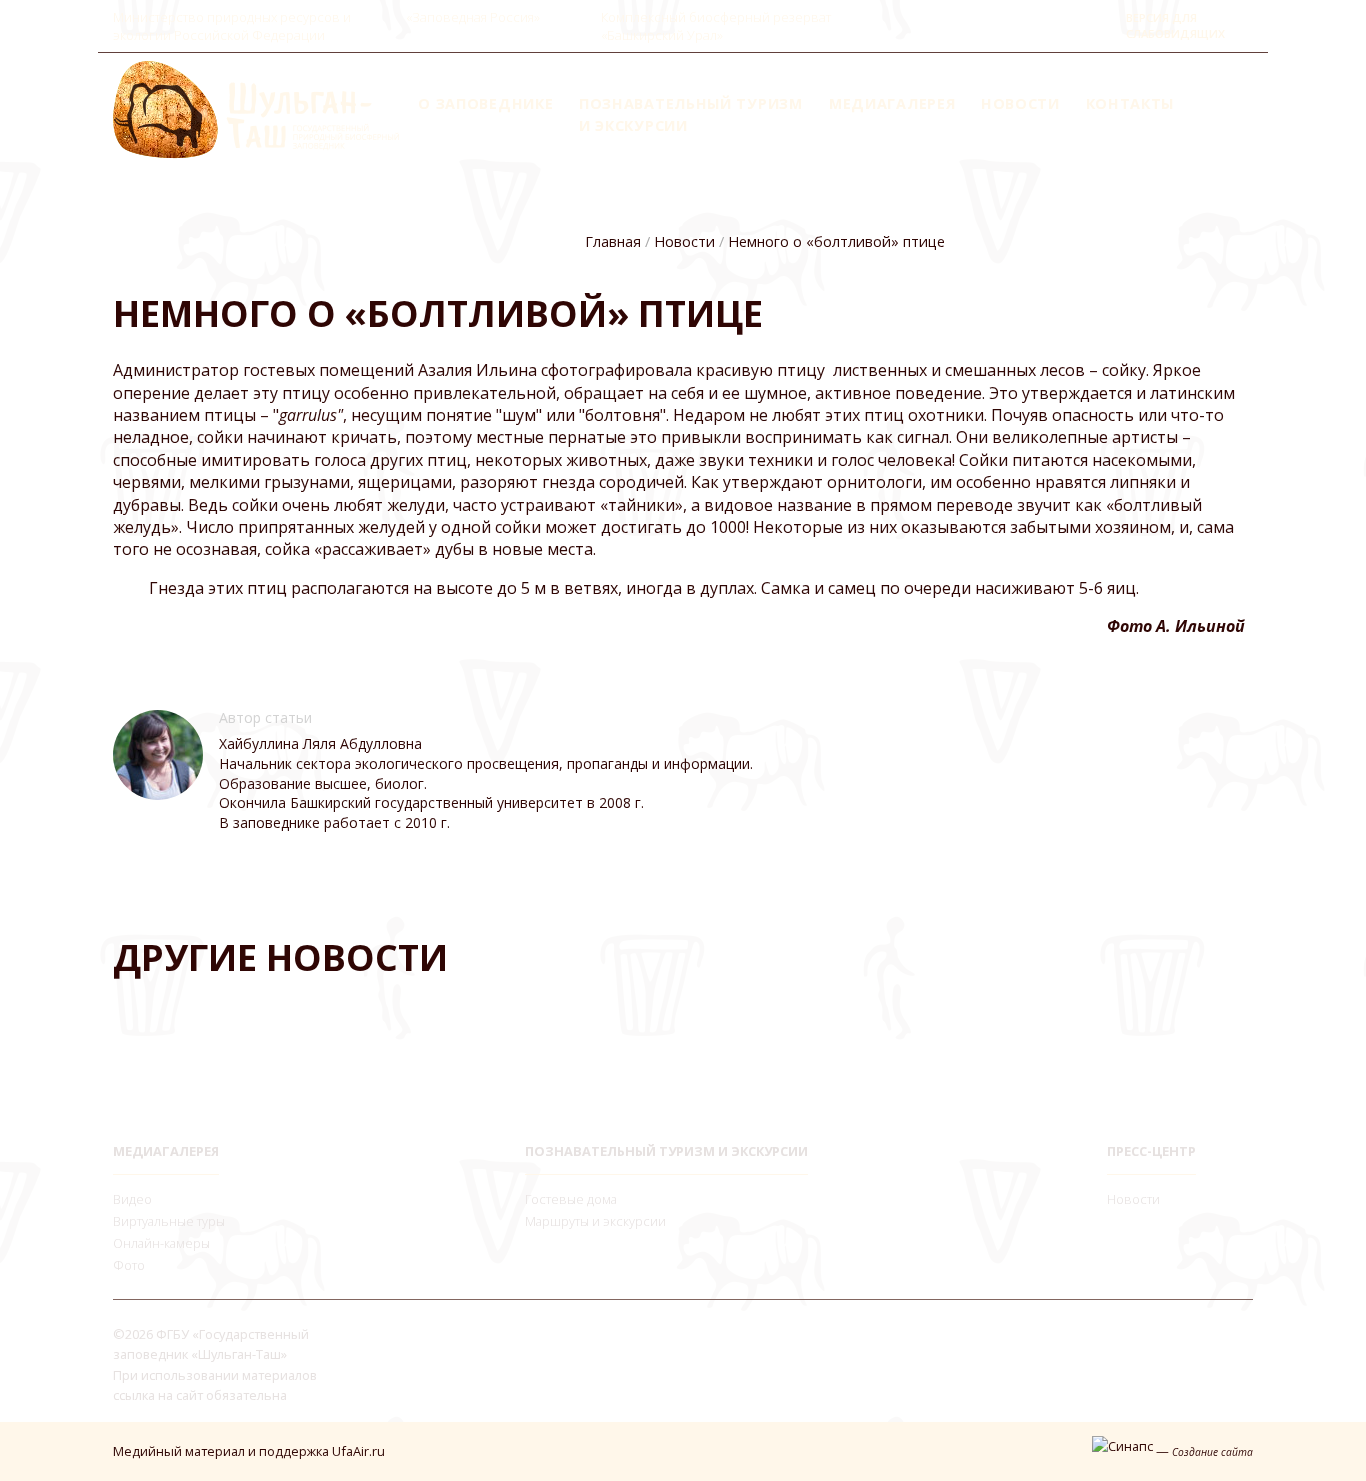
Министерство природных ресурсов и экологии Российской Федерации (232, 26)
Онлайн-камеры (161, 1243)
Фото (129, 1265)
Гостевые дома (571, 1199)
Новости (1020, 103)
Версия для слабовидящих (1175, 25)
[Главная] (256, 109)
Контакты (1130, 103)
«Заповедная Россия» (473, 17)
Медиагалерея (892, 103)
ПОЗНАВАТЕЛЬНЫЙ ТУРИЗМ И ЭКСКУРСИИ (666, 1151)
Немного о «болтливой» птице (836, 241)
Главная (613, 241)
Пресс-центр (1151, 1151)
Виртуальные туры (169, 1221)
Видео (132, 1199)
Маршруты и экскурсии (595, 1221)
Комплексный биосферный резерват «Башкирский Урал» (716, 26)
